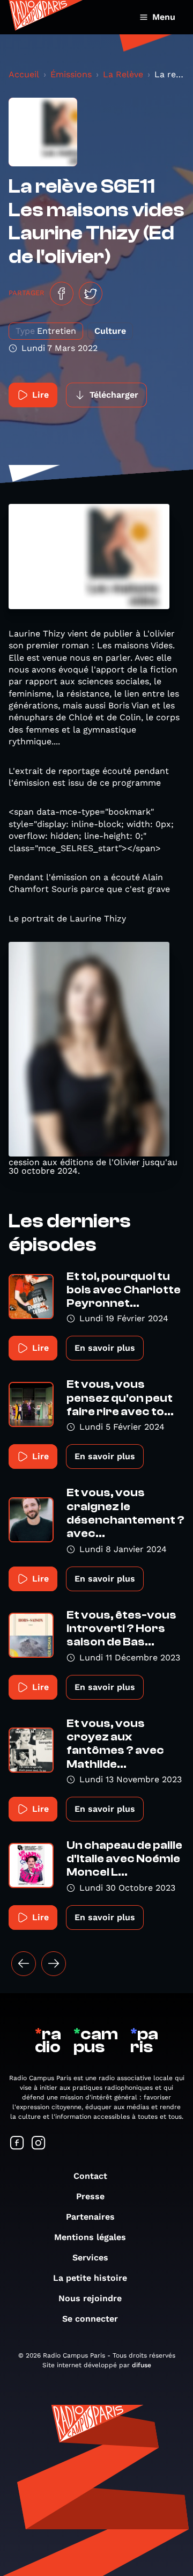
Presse (90, 2196)
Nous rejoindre (90, 2298)
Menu (164, 17)
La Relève (123, 74)
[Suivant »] (54, 1964)
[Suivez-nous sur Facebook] (17, 2144)
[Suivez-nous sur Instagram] (39, 2144)
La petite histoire (90, 2278)
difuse (142, 2365)
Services (90, 2257)
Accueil (24, 74)
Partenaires (90, 2217)
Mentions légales (90, 2237)
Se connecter (90, 2319)
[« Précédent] (24, 1964)
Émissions (71, 74)
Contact (90, 2176)
